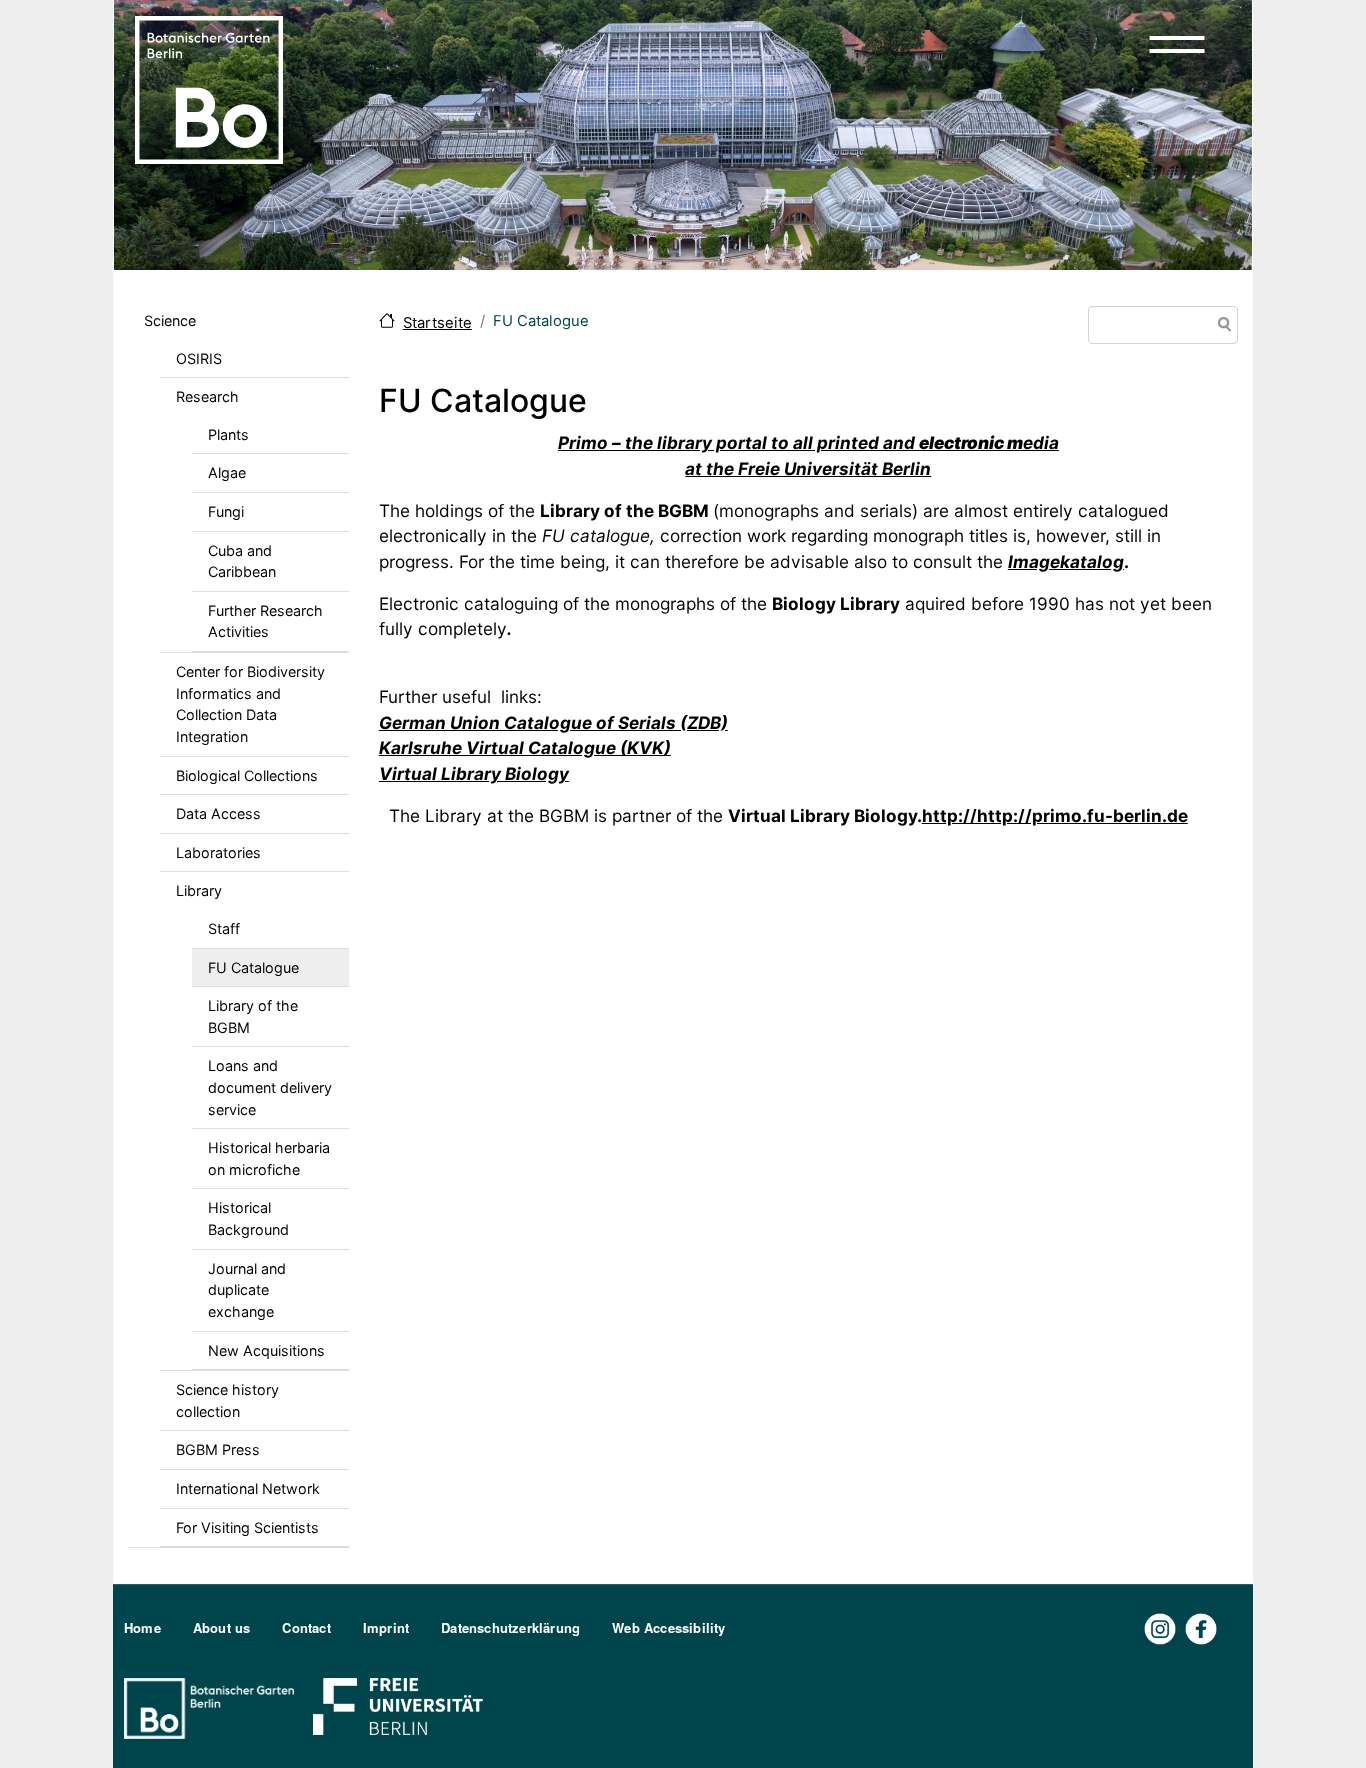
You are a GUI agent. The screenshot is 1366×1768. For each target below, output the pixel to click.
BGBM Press (218, 1449)
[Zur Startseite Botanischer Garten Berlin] (209, 88)
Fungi (226, 511)
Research (207, 396)
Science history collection (227, 1400)
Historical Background (248, 1218)
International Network (248, 1488)
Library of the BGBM (253, 1016)
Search (1221, 326)
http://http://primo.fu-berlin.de (1055, 815)
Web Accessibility (668, 1627)
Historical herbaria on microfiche (269, 1158)
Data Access (218, 813)
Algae (227, 472)
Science (170, 320)
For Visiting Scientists (247, 1527)
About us (222, 1627)
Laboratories (218, 852)
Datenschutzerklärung (510, 1627)
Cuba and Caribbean (242, 561)
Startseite (437, 323)
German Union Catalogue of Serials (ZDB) (553, 722)
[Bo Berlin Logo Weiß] (213, 1706)
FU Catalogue (253, 967)
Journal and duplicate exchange (247, 1290)
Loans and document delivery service (270, 1087)
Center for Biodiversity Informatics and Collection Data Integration (250, 704)
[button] (1177, 44)
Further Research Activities (265, 621)
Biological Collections (247, 775)
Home (142, 1627)
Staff (224, 928)
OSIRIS (199, 358)
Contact (306, 1627)
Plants (228, 434)
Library (199, 890)
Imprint (386, 1627)
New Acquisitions (266, 1350)
